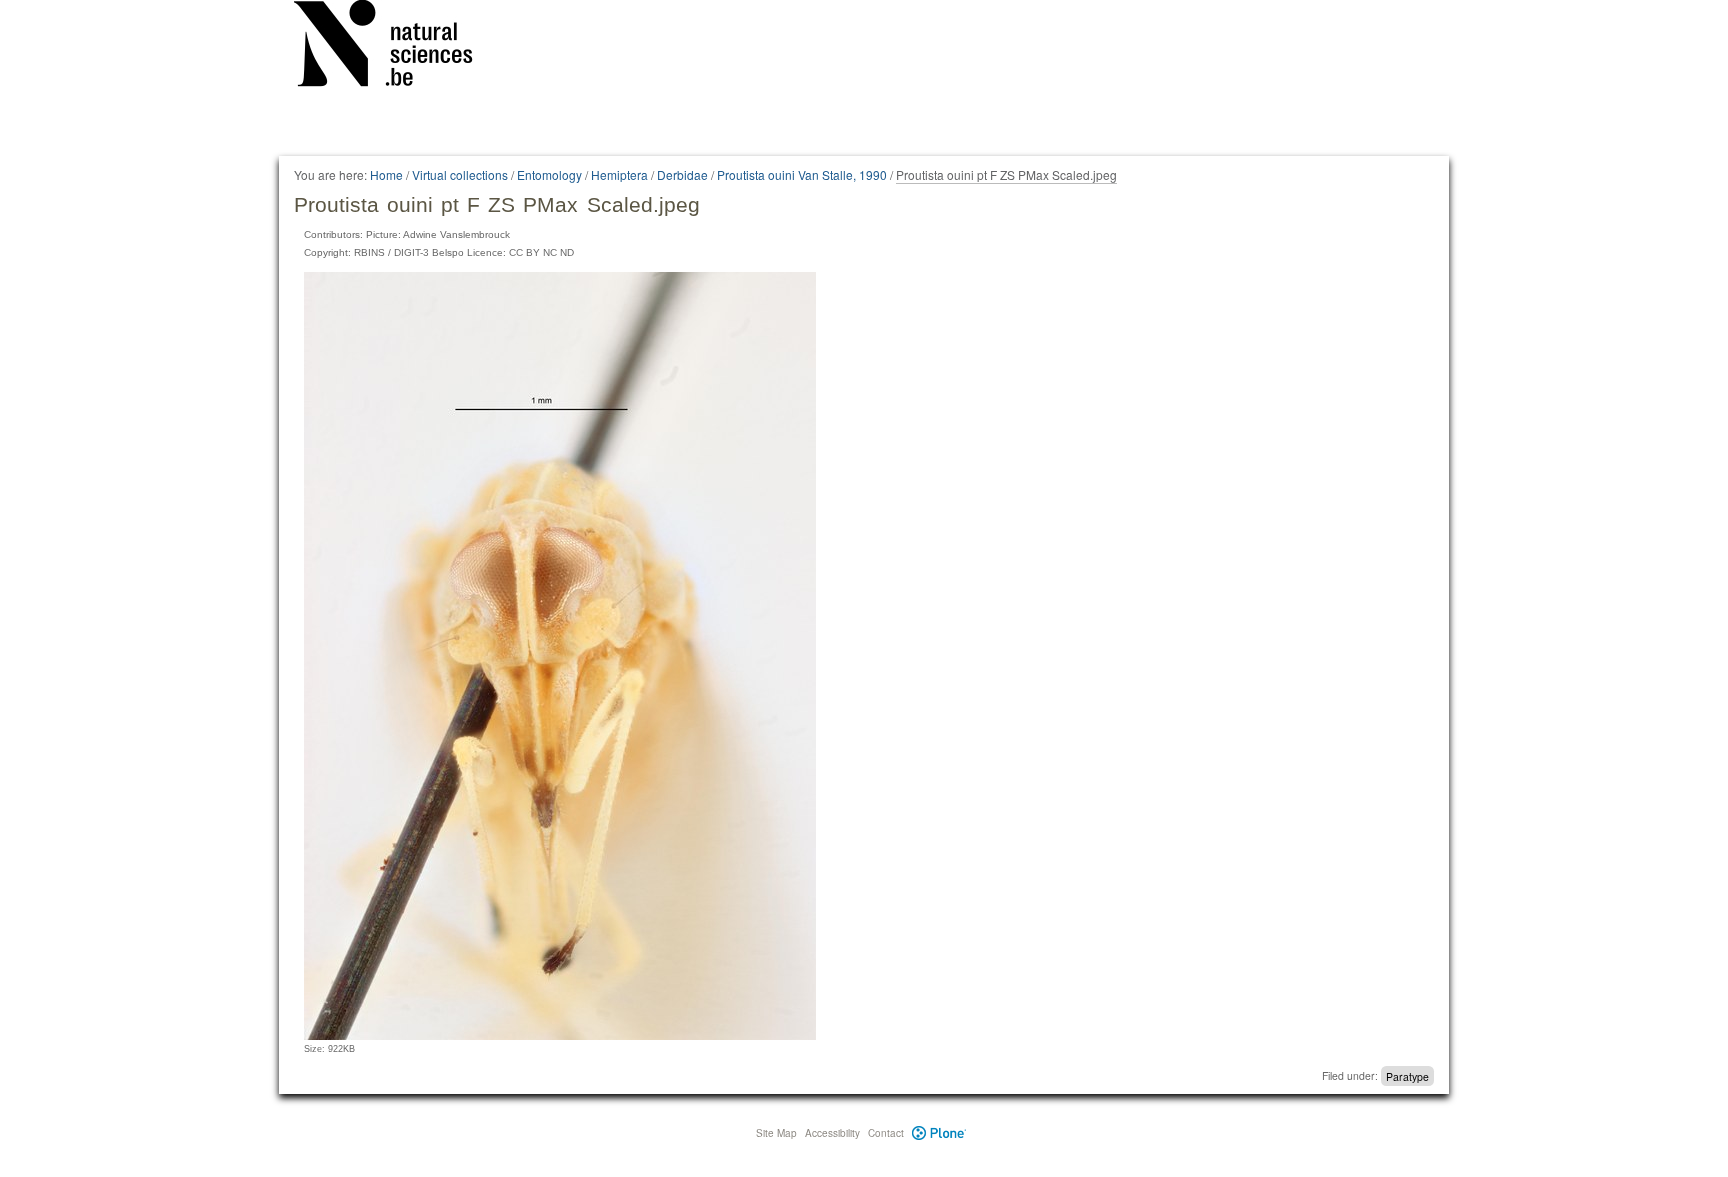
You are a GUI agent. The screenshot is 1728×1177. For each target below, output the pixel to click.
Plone (939, 1133)
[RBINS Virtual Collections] (396, 47)
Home (386, 174)
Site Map (776, 1133)
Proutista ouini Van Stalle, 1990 (802, 174)
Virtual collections (460, 174)
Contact (886, 1133)
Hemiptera (619, 174)
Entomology (549, 174)
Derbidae (682, 174)
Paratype (1407, 1075)
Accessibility (832, 1133)
